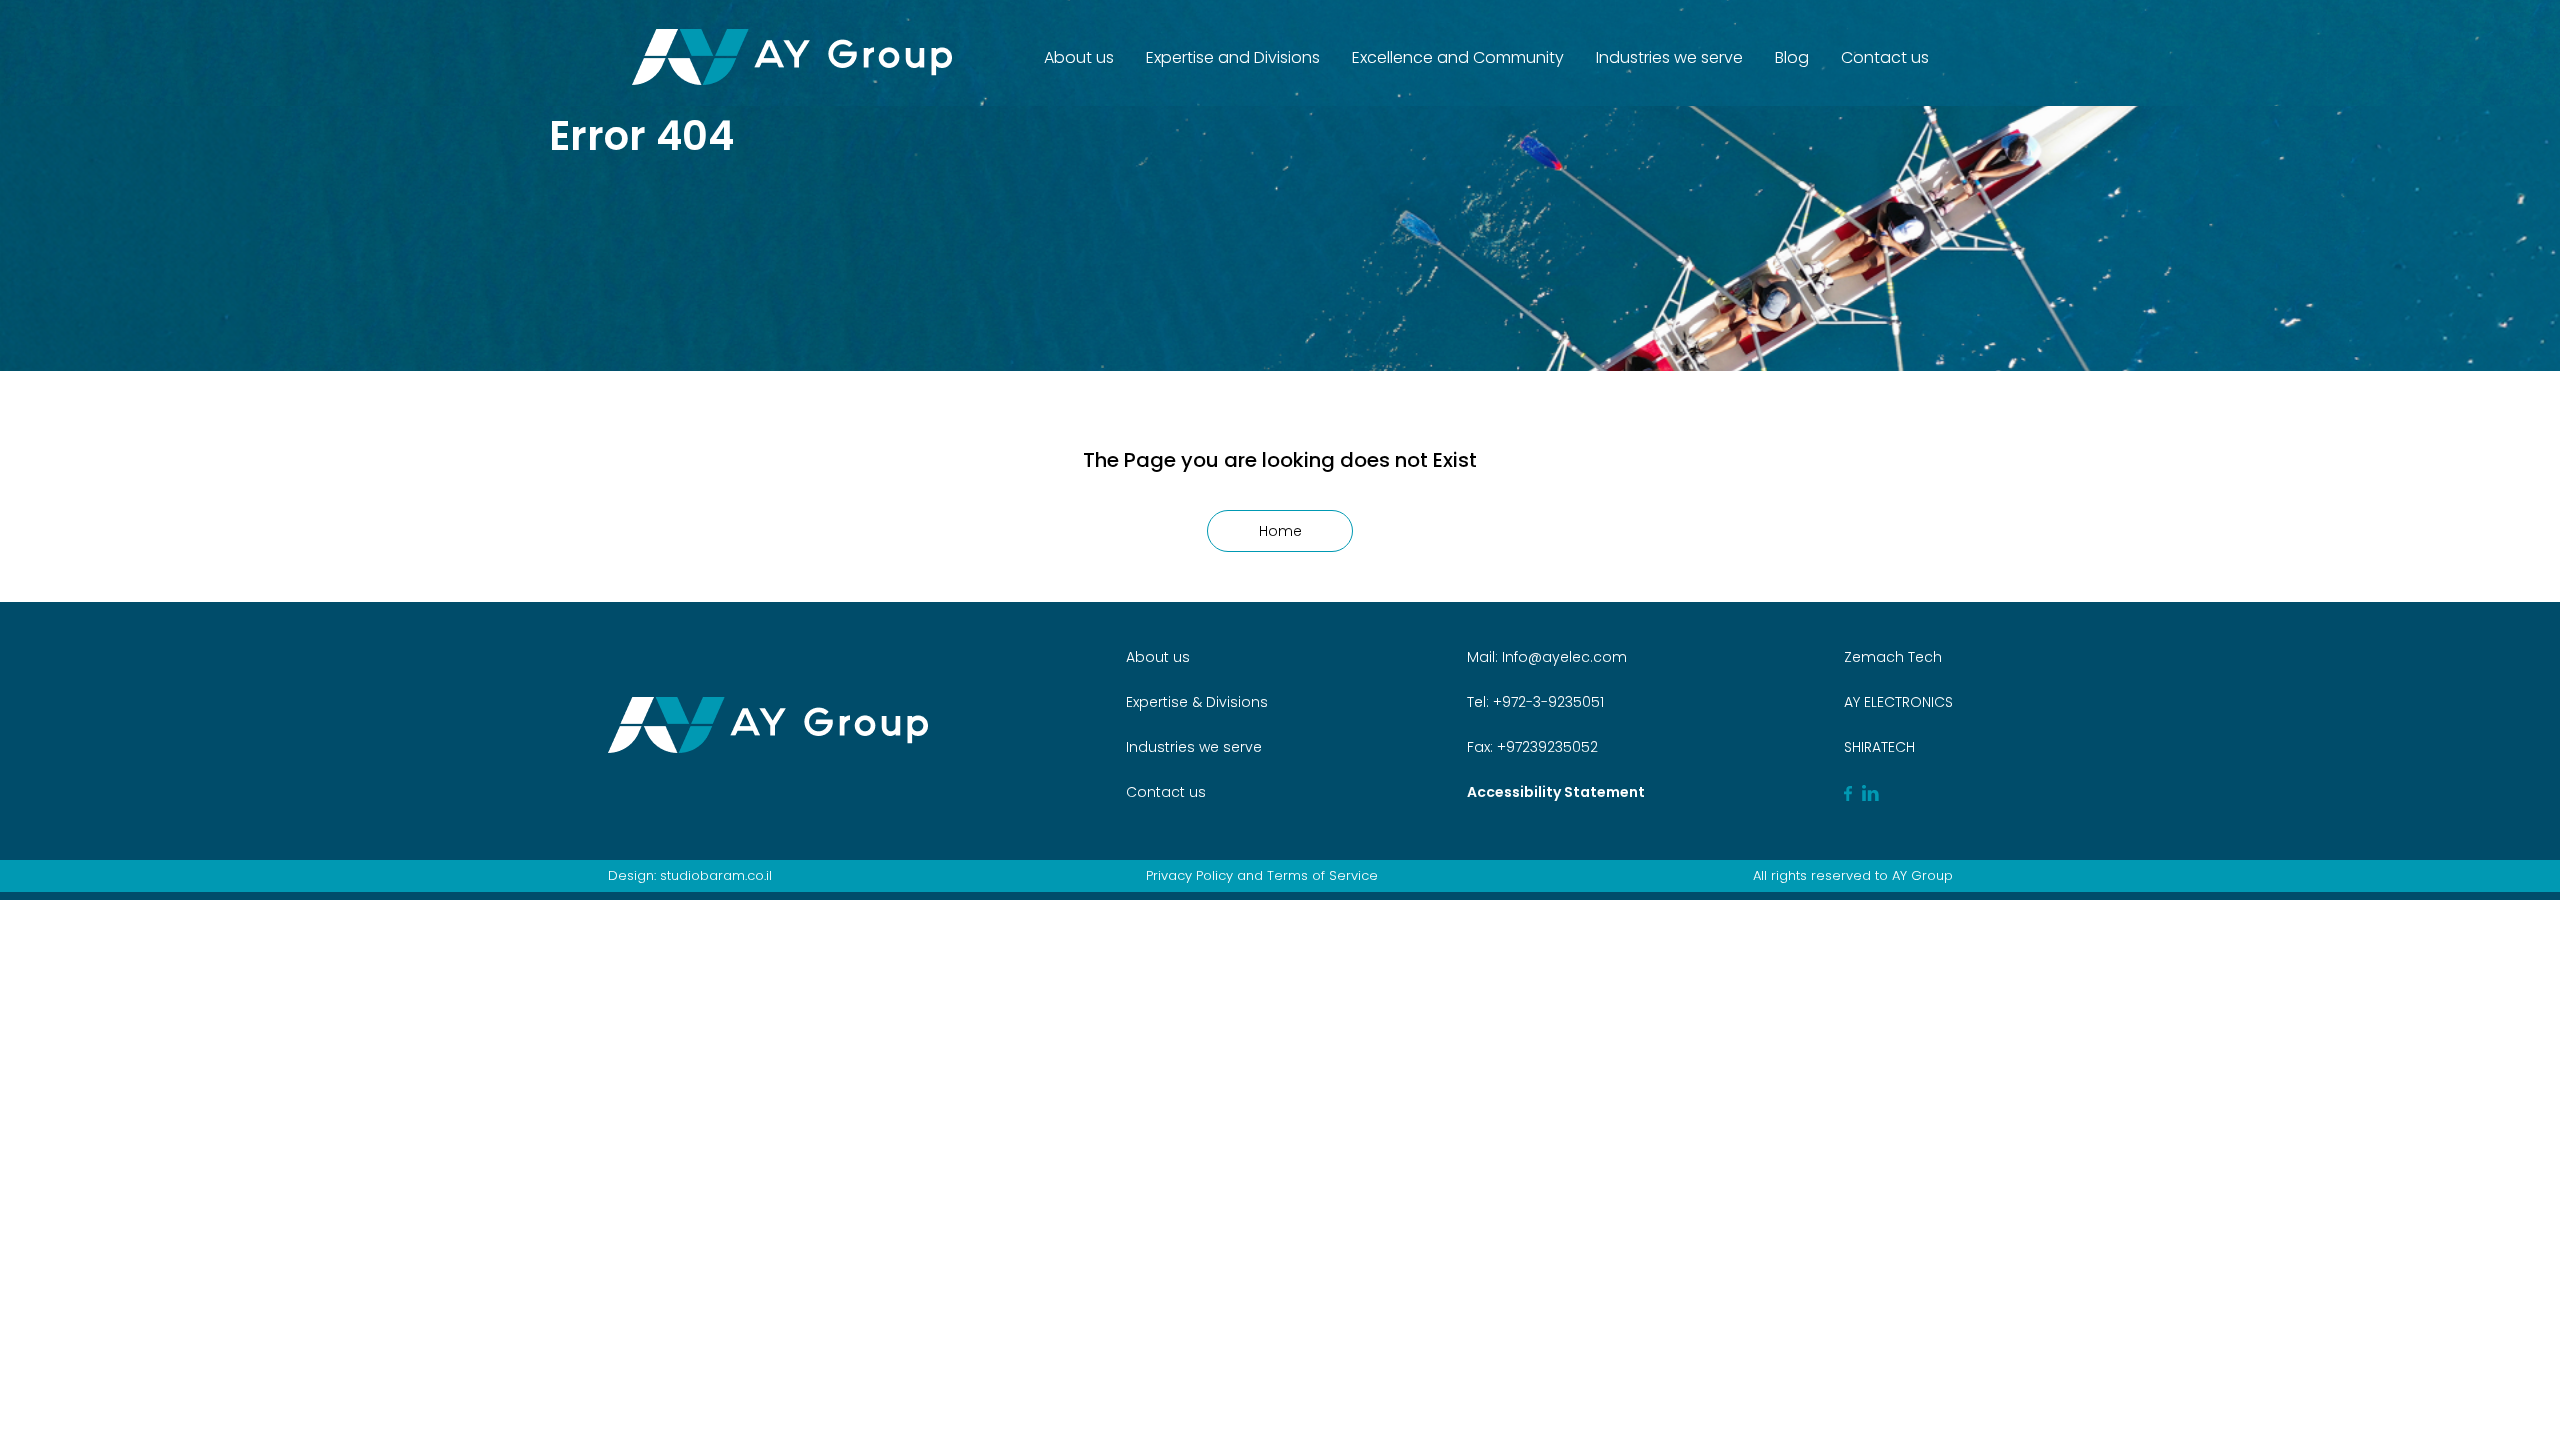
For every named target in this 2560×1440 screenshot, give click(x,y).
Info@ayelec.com (1564, 657)
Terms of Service (1322, 875)
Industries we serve (1669, 57)
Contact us (1885, 57)
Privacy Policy (1189, 875)
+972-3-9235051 (1546, 702)
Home (1280, 531)
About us (1079, 57)
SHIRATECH (1879, 747)
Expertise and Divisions (1233, 57)
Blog (1792, 57)
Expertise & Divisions (1197, 702)
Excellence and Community (1458, 57)
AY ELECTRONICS (1898, 702)
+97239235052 (1545, 747)
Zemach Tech (1893, 657)
